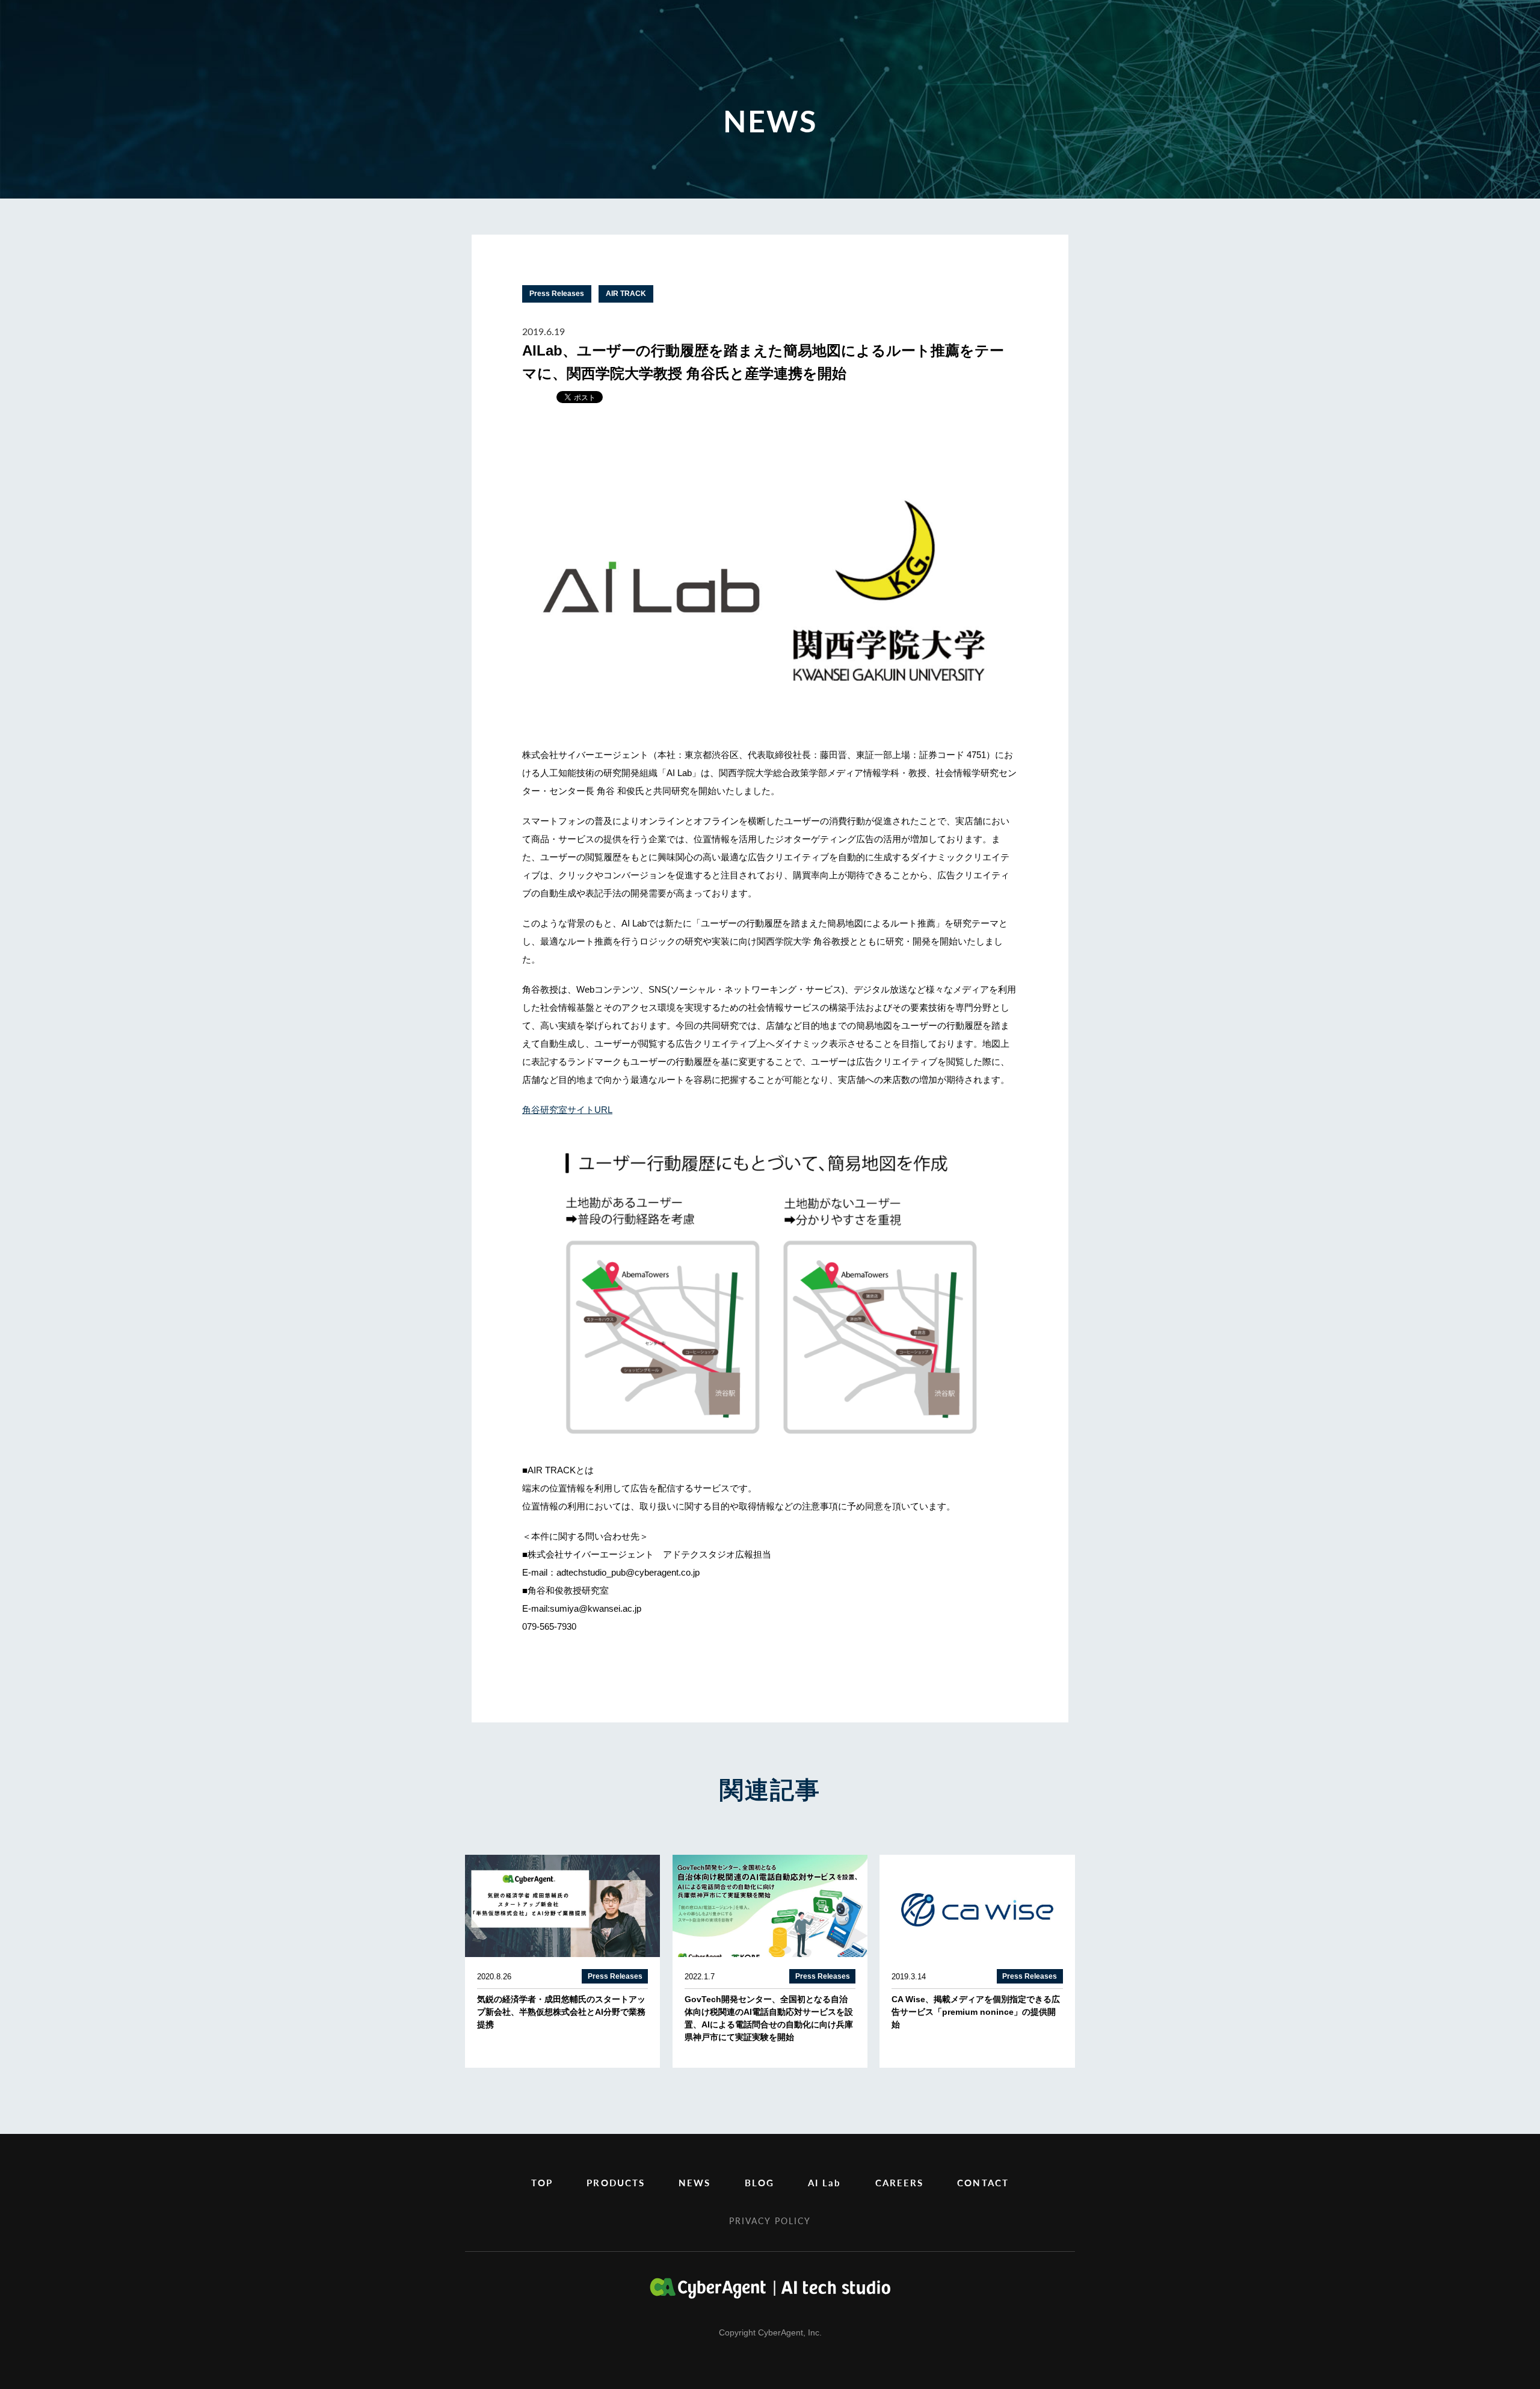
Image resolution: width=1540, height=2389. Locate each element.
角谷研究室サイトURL (567, 1110)
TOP (542, 2182)
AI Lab (825, 2182)
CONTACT (983, 2182)
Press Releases (557, 294)
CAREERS (900, 2182)
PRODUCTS (616, 2182)
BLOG (759, 2182)
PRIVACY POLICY (770, 2221)
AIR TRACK (626, 294)
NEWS (695, 2182)
